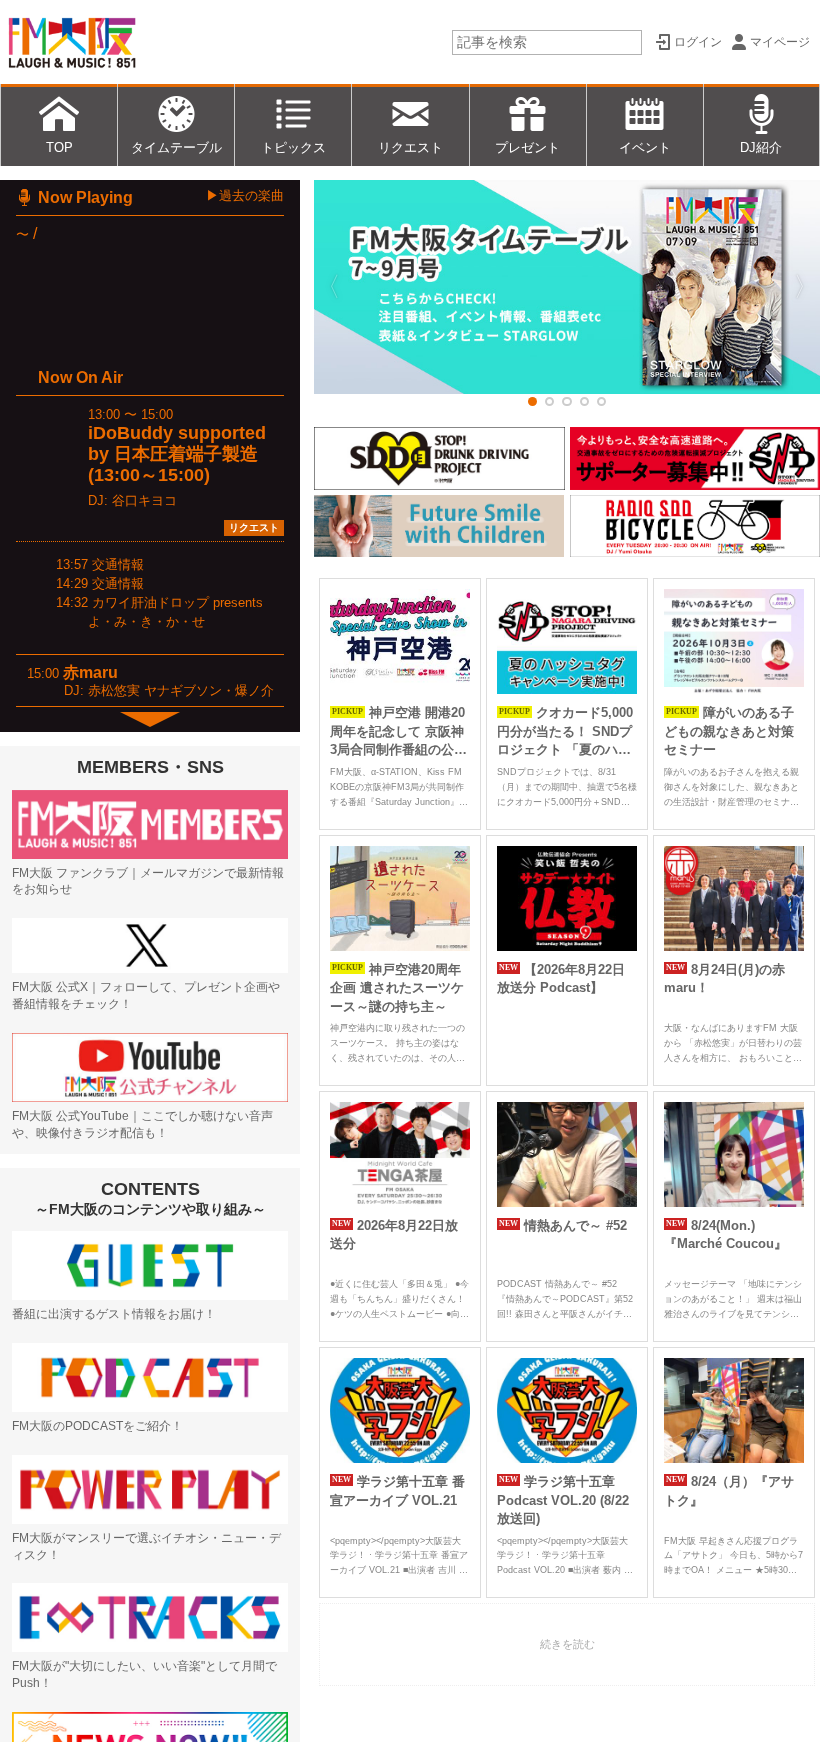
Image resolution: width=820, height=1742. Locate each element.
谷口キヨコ (144, 500)
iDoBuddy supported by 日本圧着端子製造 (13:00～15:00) (177, 454)
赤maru (90, 672)
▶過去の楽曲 (245, 195)
